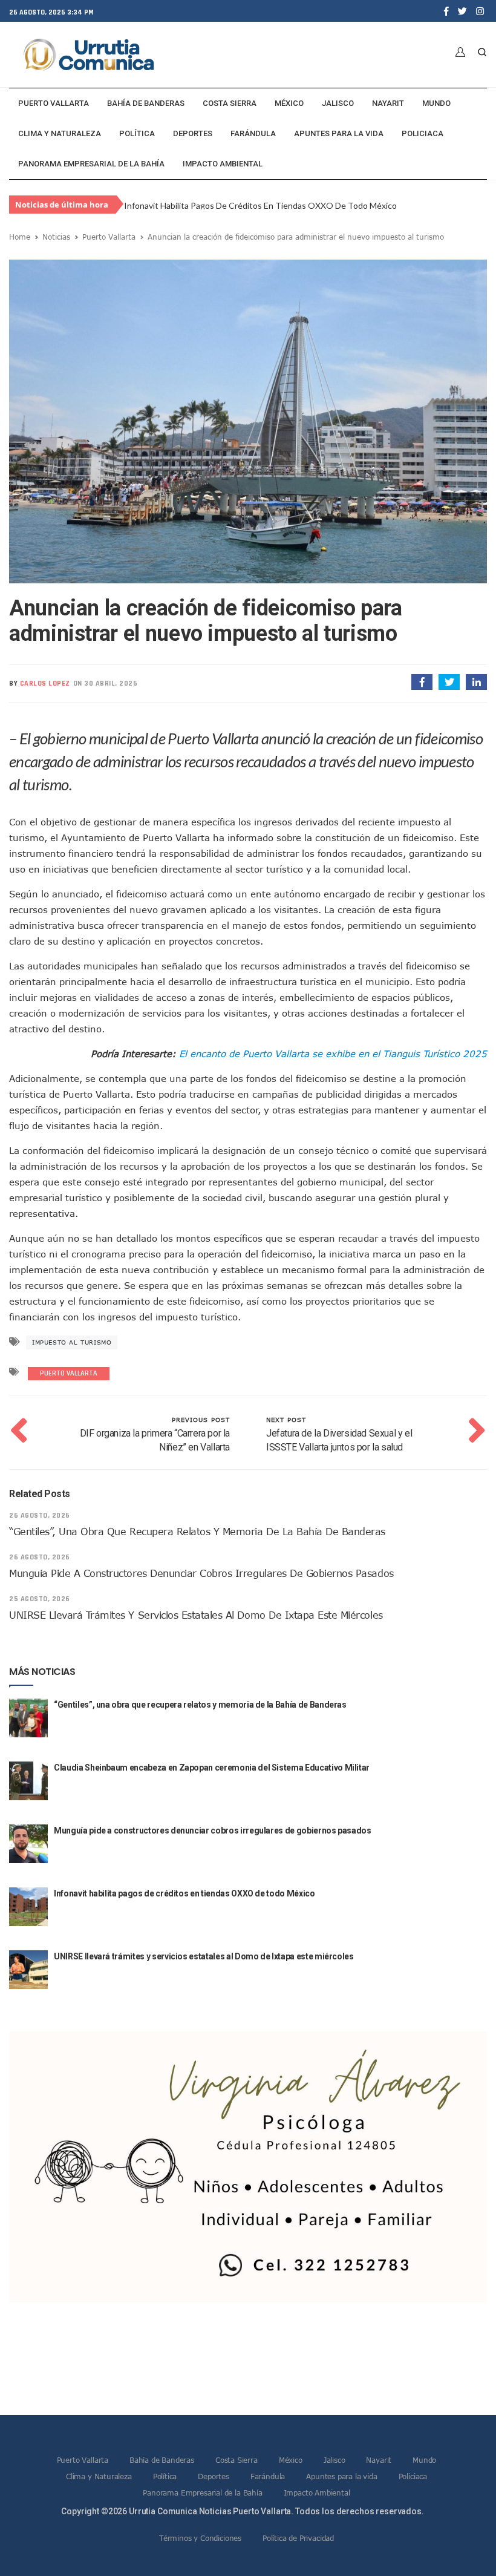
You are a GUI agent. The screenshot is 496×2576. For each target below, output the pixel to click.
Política (137, 133)
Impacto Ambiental (223, 164)
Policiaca (423, 133)
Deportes (193, 133)
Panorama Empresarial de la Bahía (91, 164)
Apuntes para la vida (339, 133)
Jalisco (338, 103)
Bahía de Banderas (146, 103)
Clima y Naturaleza (60, 133)
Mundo (436, 103)
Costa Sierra (230, 103)
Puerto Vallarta (54, 103)
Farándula (253, 133)
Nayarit (388, 103)
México (289, 103)
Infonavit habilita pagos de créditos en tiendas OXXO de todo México (260, 205)
